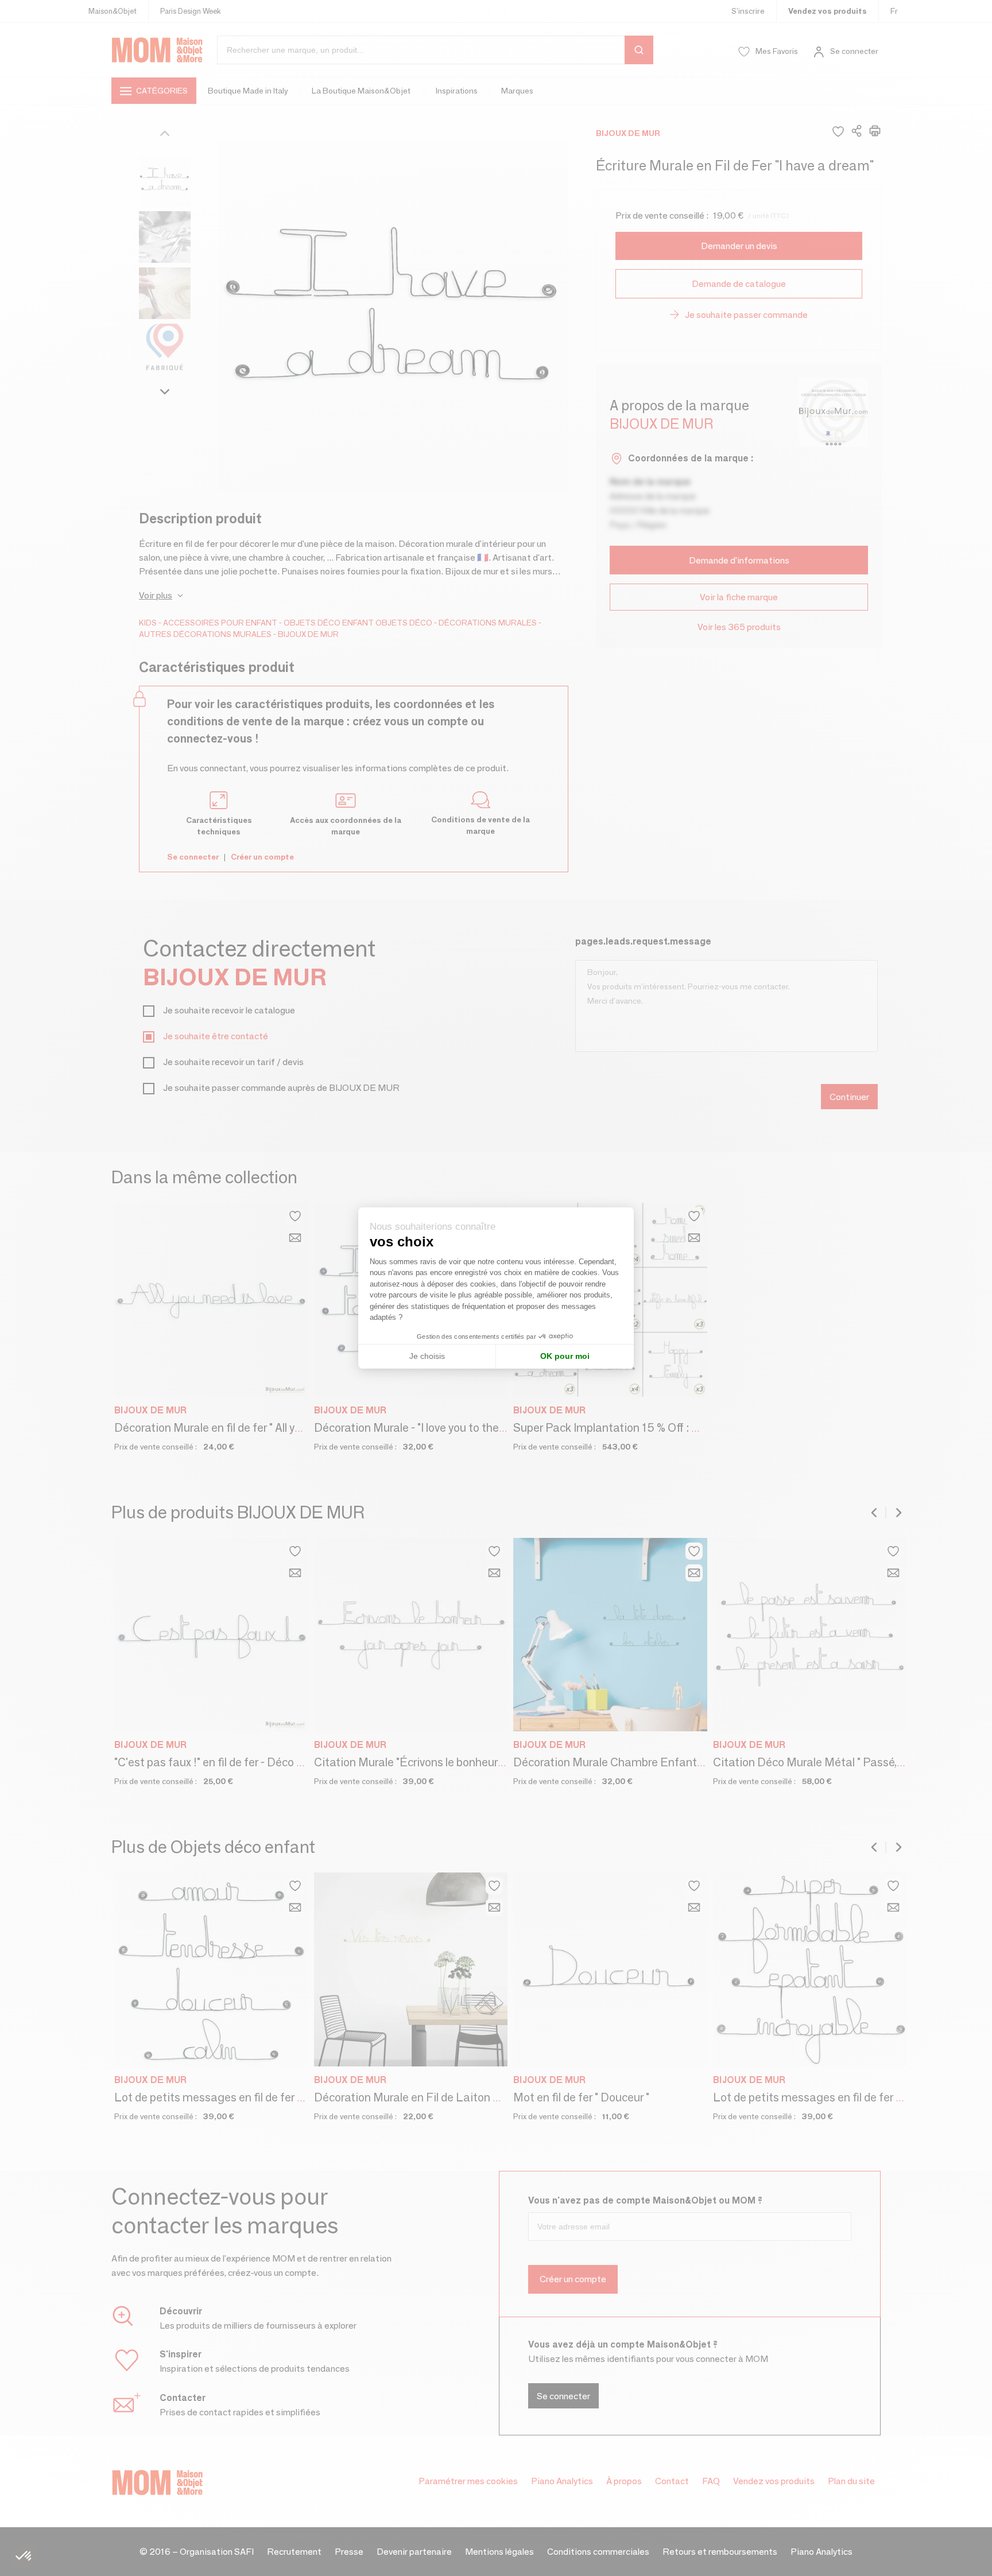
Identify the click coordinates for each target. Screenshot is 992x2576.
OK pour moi (565, 1356)
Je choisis (427, 1356)
